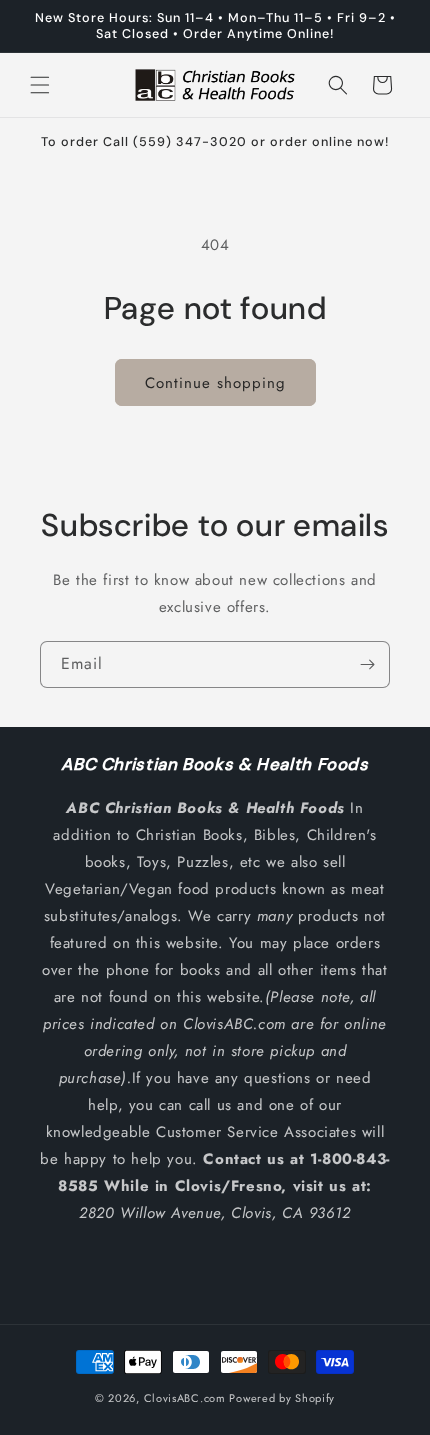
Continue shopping (215, 383)
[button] (40, 85)
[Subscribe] (367, 664)
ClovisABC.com (185, 1398)
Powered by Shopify (282, 1398)
